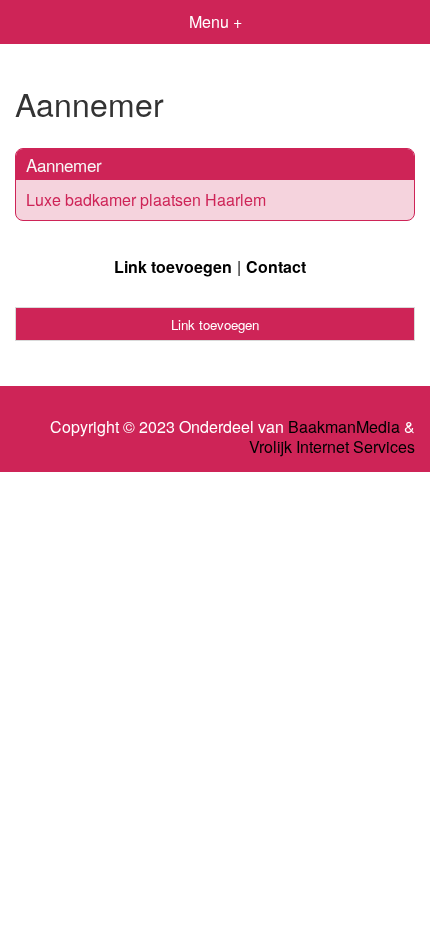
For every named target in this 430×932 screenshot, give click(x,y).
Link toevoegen (173, 266)
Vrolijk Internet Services (332, 447)
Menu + (215, 21)
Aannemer (64, 164)
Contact (276, 266)
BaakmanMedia (344, 427)
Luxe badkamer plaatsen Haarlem (146, 199)
